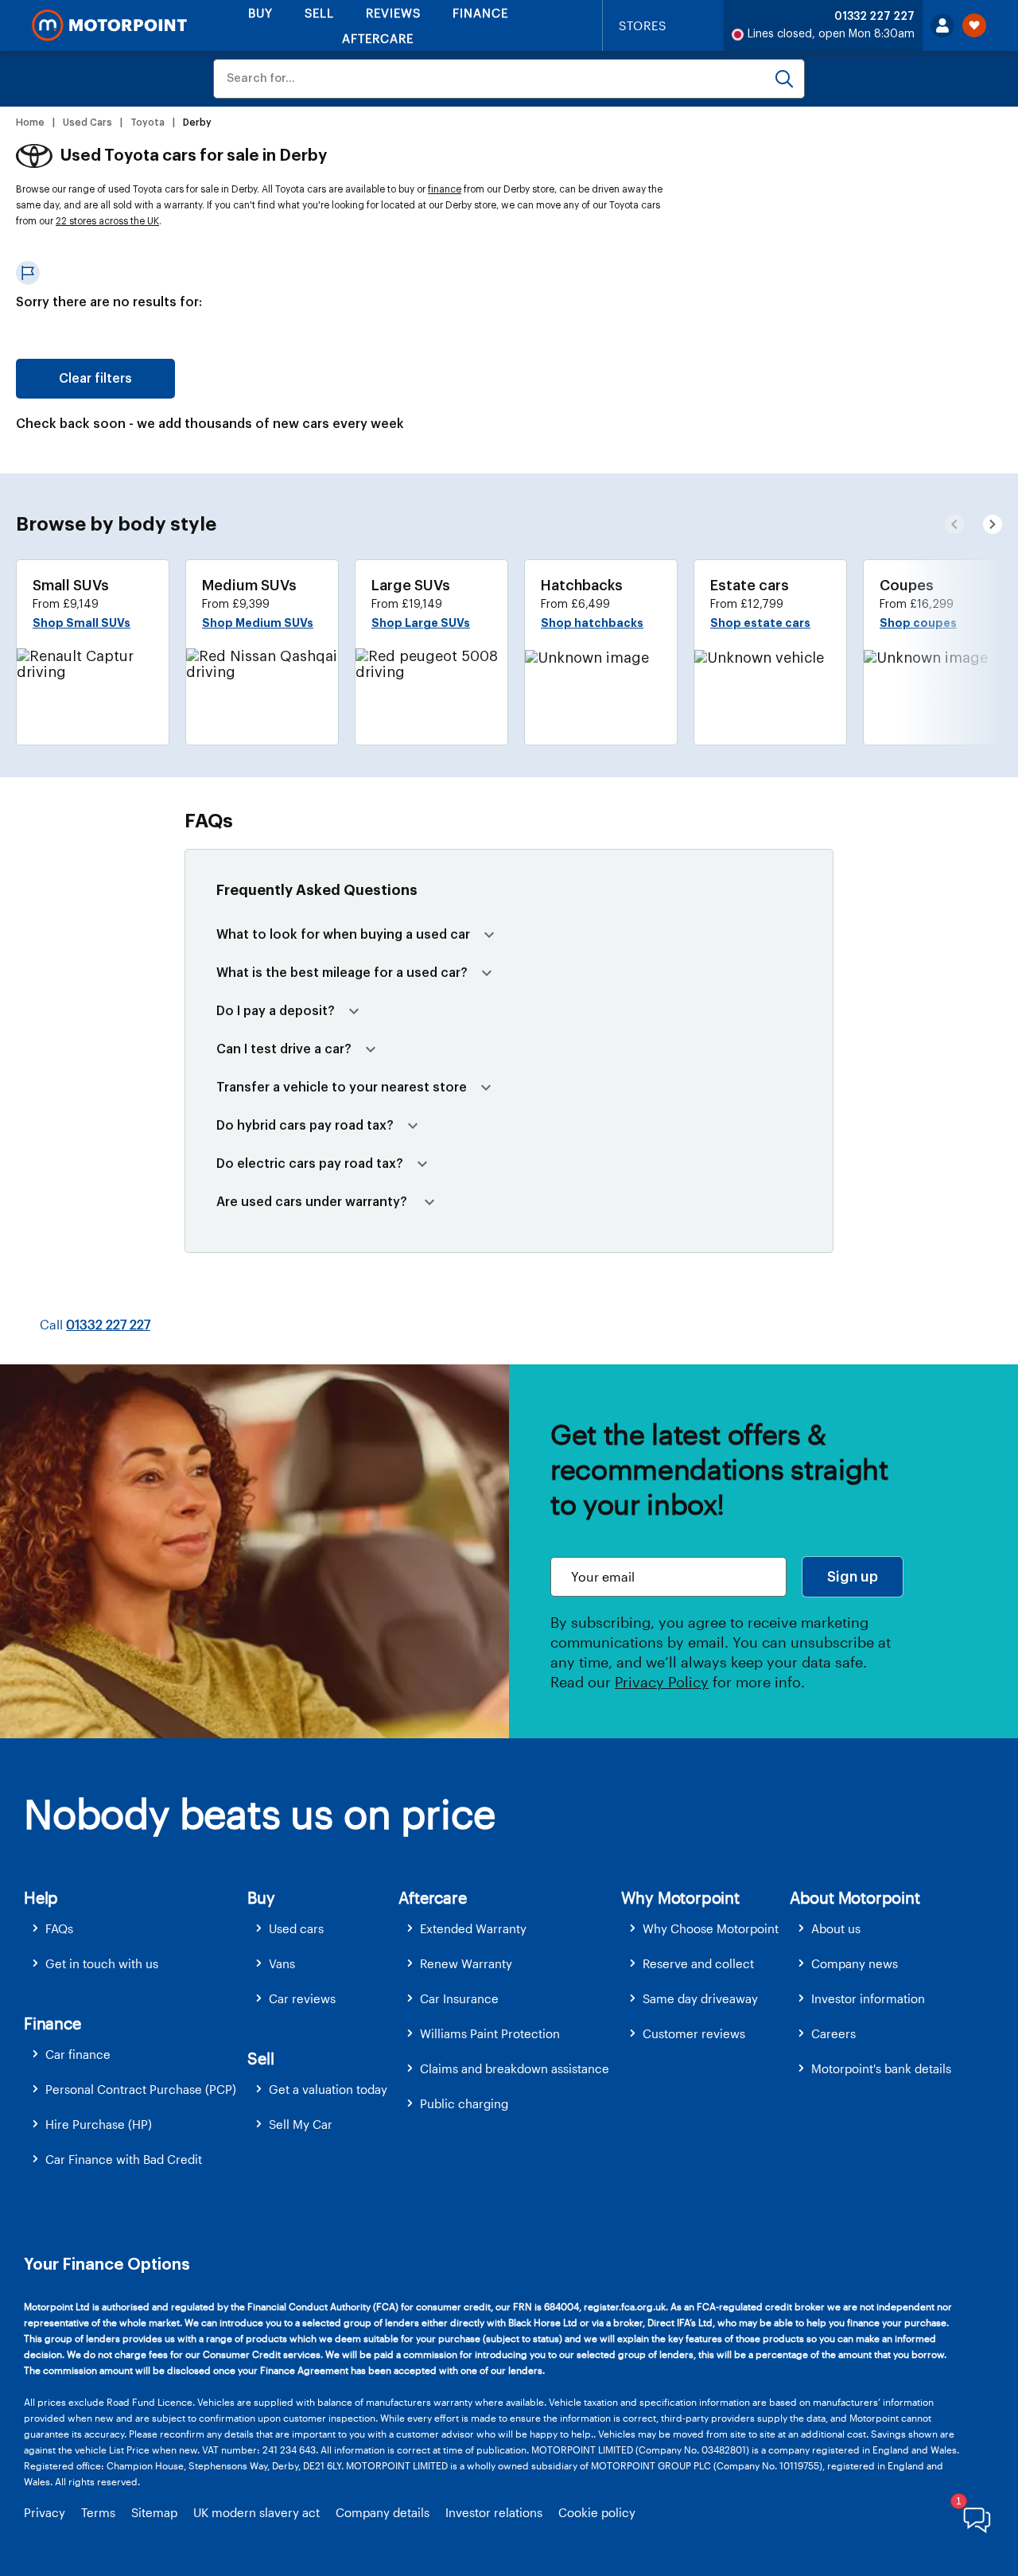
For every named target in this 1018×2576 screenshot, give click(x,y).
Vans (282, 1963)
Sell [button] (260, 2058)
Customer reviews (694, 2033)
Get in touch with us (102, 1963)
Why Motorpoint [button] (680, 1897)
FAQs (59, 1928)
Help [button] (41, 1897)
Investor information (868, 1998)
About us (836, 1928)
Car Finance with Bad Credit (124, 2159)
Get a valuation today (328, 2089)
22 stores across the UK (107, 221)
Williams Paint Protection (490, 2033)
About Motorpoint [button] (855, 1897)
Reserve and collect (698, 1963)
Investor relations (494, 2512)
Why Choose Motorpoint (711, 1928)
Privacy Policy (662, 1682)
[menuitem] (136, 1929)
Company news (855, 1963)
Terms (98, 2512)
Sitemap (154, 2512)
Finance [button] (52, 2023)
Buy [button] (261, 1897)
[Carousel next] (954, 524)
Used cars (296, 1928)
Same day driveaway (700, 1998)
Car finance (78, 2054)
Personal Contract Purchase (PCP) (141, 2089)
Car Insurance (459, 1998)
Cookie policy (597, 2512)
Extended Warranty (473, 1928)
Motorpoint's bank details (881, 2068)
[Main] (109, 25)
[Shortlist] (974, 25)
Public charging (464, 2103)
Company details (383, 2512)
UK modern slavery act (256, 2512)
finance (445, 189)
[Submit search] (784, 79)
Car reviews (302, 1998)
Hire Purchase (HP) (99, 2124)
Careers (833, 2033)
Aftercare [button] (432, 1897)
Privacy (45, 2512)
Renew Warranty (466, 1963)
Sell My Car (301, 2124)
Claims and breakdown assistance (515, 2068)
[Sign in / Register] (942, 25)
